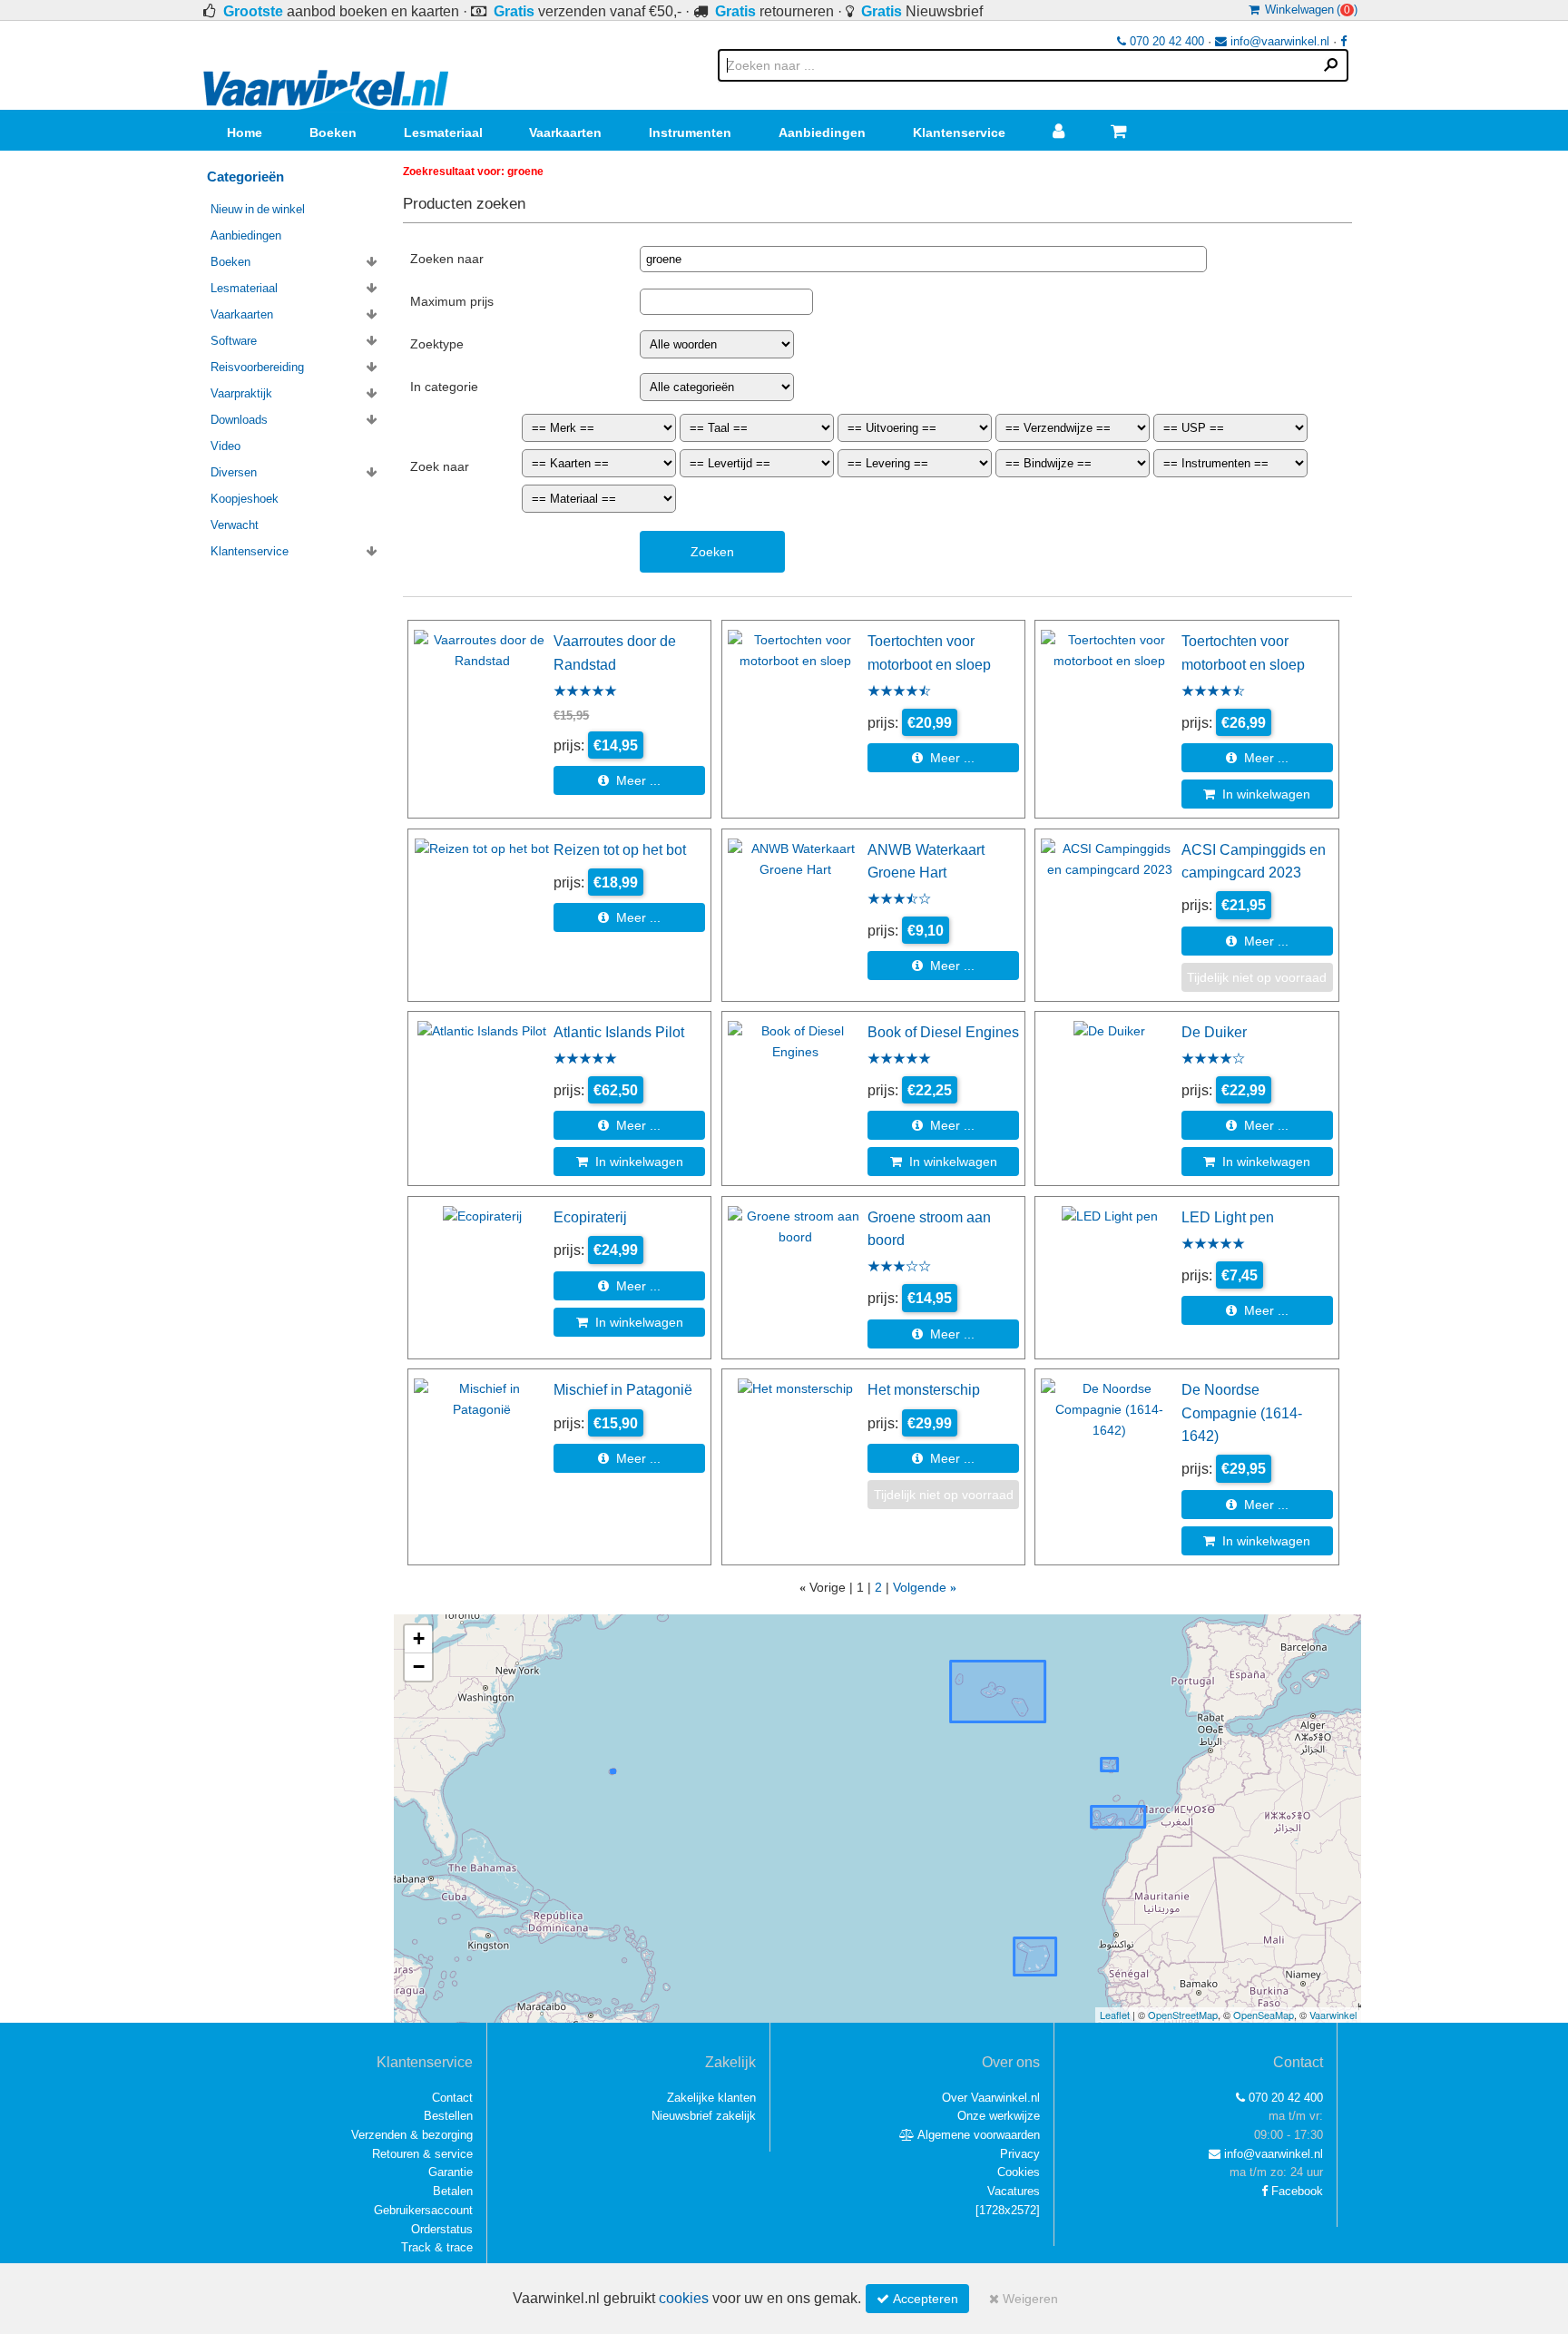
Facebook (1295, 2191)
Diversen (234, 472)
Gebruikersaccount (423, 2210)
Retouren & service (422, 2154)
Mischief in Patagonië (623, 1389)
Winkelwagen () (1308, 10)
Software (234, 341)
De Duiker (1214, 1032)
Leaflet (1115, 2015)
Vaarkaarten (565, 132)
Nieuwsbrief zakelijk (704, 2116)
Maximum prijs (452, 301)
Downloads (239, 420)
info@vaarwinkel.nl (1278, 41)
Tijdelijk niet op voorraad (1257, 977)
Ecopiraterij (590, 1217)
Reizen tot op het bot (620, 849)
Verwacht (235, 525)
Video (225, 446)
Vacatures (1014, 2191)
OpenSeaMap (1264, 2015)
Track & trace (437, 2247)
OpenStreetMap (1183, 2015)
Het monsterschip (924, 1389)
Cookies (1019, 2172)
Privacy (1020, 2154)
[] (1008, 2210)
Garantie (451, 2172)
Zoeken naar (447, 259)
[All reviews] (585, 692)
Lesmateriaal (443, 132)
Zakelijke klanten (711, 2098)
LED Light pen (1228, 1217)
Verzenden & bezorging (412, 2135)
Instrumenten (690, 132)
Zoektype (437, 344)
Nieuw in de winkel (258, 209)
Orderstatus (442, 2229)
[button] (418, 1639)
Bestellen (448, 2116)
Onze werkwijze (999, 2116)
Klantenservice (959, 132)
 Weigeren (1024, 2299)
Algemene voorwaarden (977, 2135)
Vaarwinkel (1333, 2015)
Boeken (333, 132)
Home (245, 132)
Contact (452, 2098)
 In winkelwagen (1257, 794)
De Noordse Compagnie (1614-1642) (1242, 1412)
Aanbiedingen (822, 132)
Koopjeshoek (245, 499)
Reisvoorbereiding (257, 367)
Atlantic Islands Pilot (619, 1032)
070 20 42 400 (1165, 41)
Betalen (453, 2191)
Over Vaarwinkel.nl (991, 2098)
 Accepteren (917, 2299)
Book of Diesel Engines (943, 1032)
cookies (684, 2298)
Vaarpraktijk (241, 393)
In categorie (444, 387)
